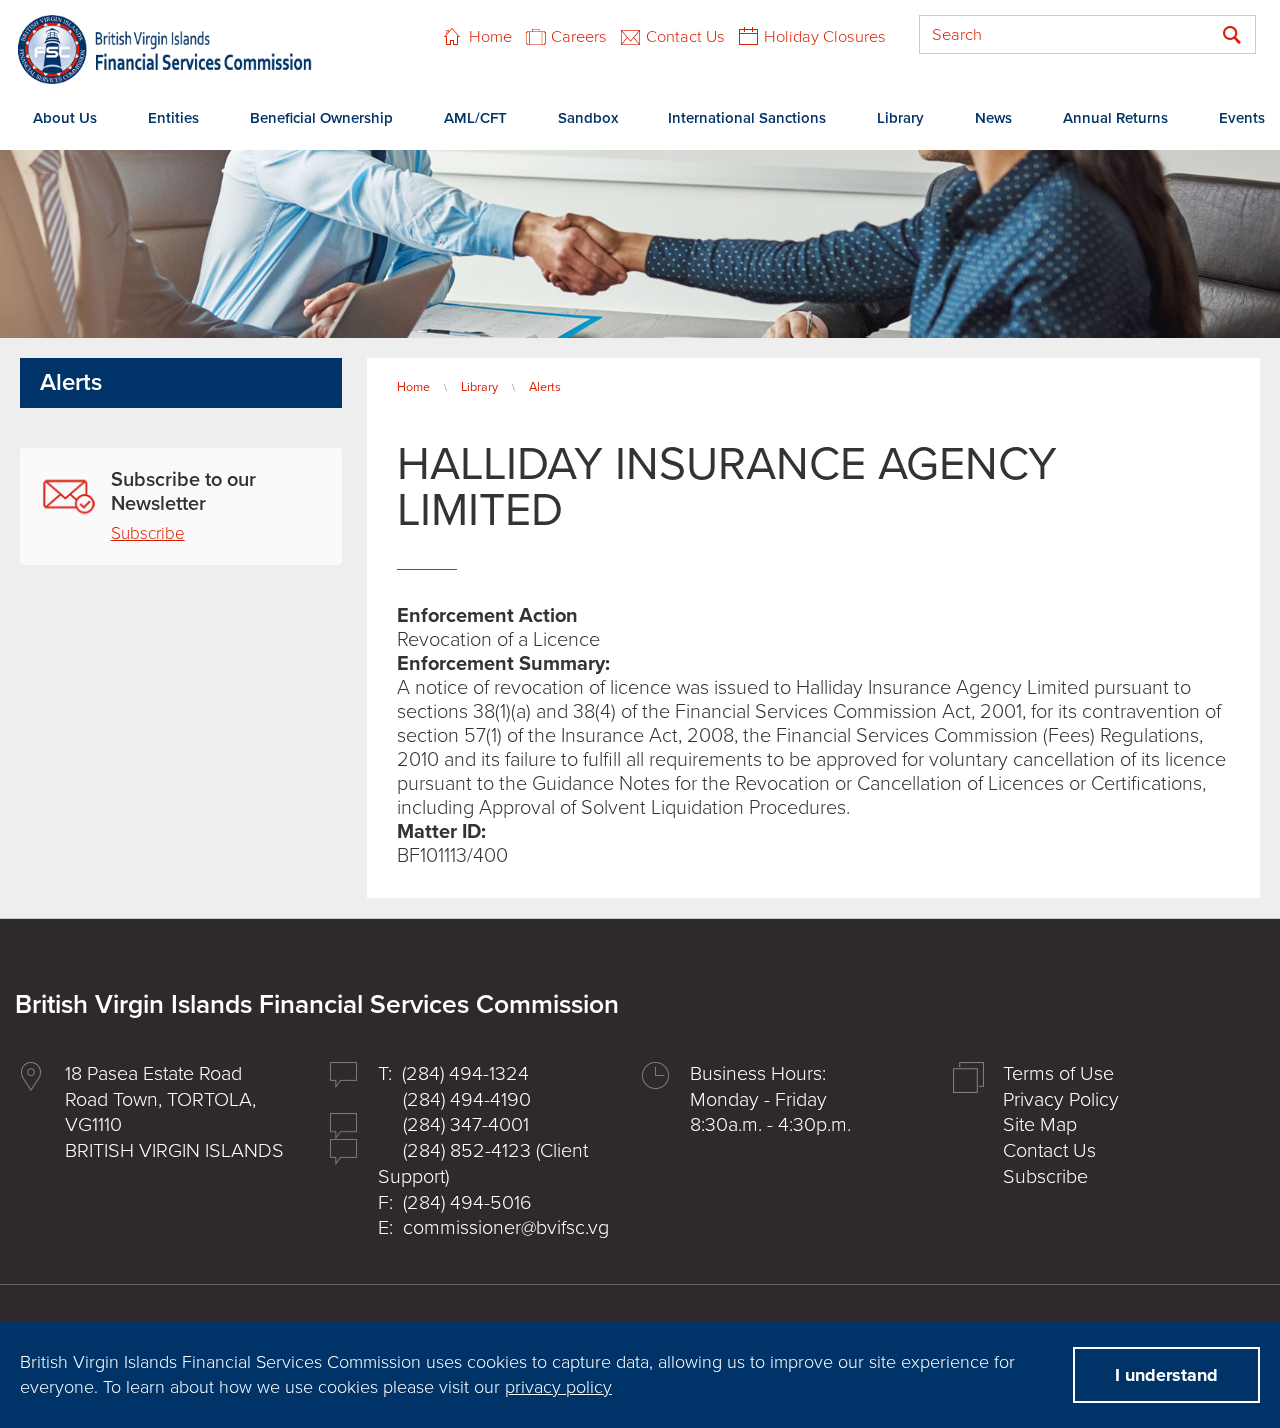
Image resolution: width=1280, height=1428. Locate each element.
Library (900, 118)
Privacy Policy (1061, 1100)
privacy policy (558, 1387)
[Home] (165, 49)
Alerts (545, 387)
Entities (173, 118)
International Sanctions (747, 118)
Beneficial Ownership (321, 118)
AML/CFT (475, 118)
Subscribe (148, 533)
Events (1242, 118)
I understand (1166, 1375)
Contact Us (685, 37)
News (993, 118)
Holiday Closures (825, 37)
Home (490, 37)
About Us (65, 118)
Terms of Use (1058, 1074)
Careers (579, 37)
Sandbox (588, 118)
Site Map (1040, 1125)
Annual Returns (1115, 118)
